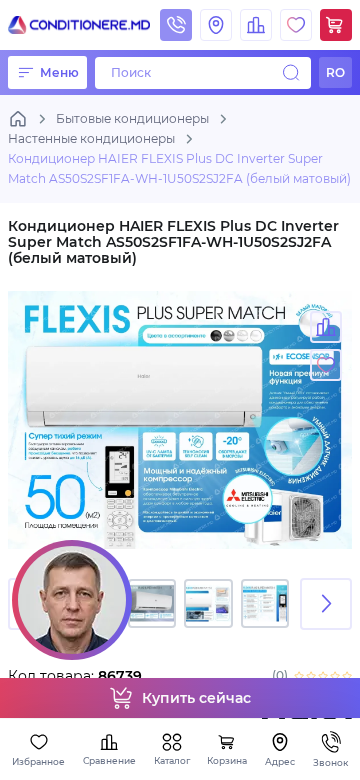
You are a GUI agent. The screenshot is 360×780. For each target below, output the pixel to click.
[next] (326, 604)
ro (335, 72)
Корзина (227, 760)
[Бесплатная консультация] (72, 600)
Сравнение (109, 760)
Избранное (38, 761)
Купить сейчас (196, 698)
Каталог (172, 760)
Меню (59, 72)
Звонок (330, 762)
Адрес (280, 761)
